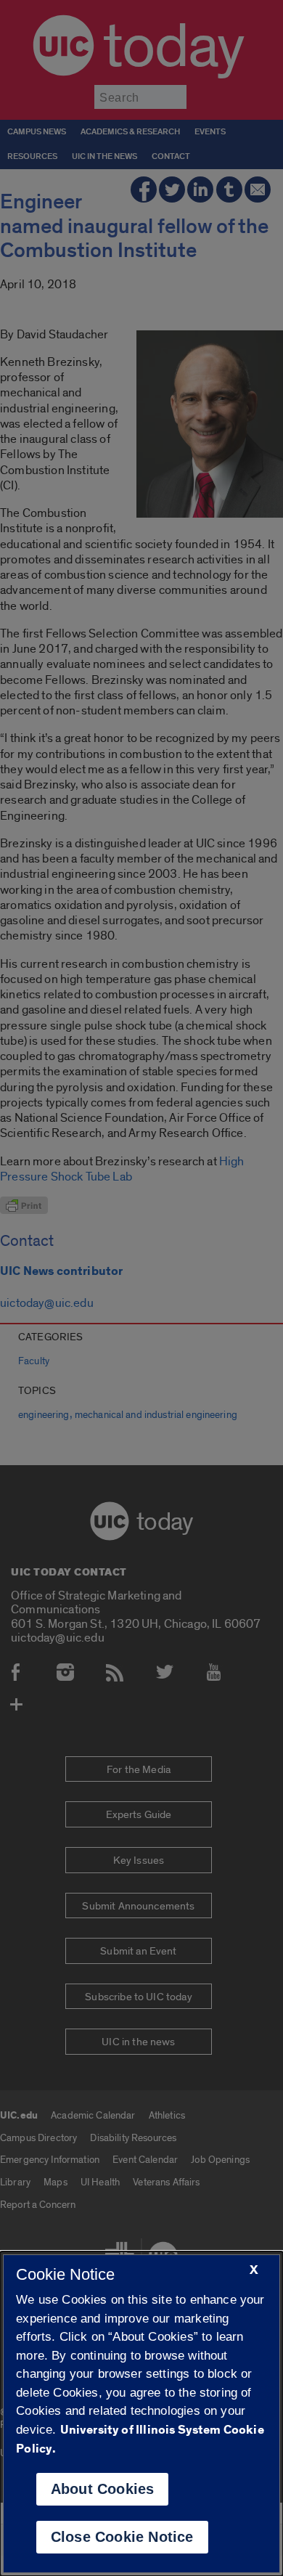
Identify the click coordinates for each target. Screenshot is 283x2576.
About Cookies (103, 2489)
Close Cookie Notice (122, 2537)
